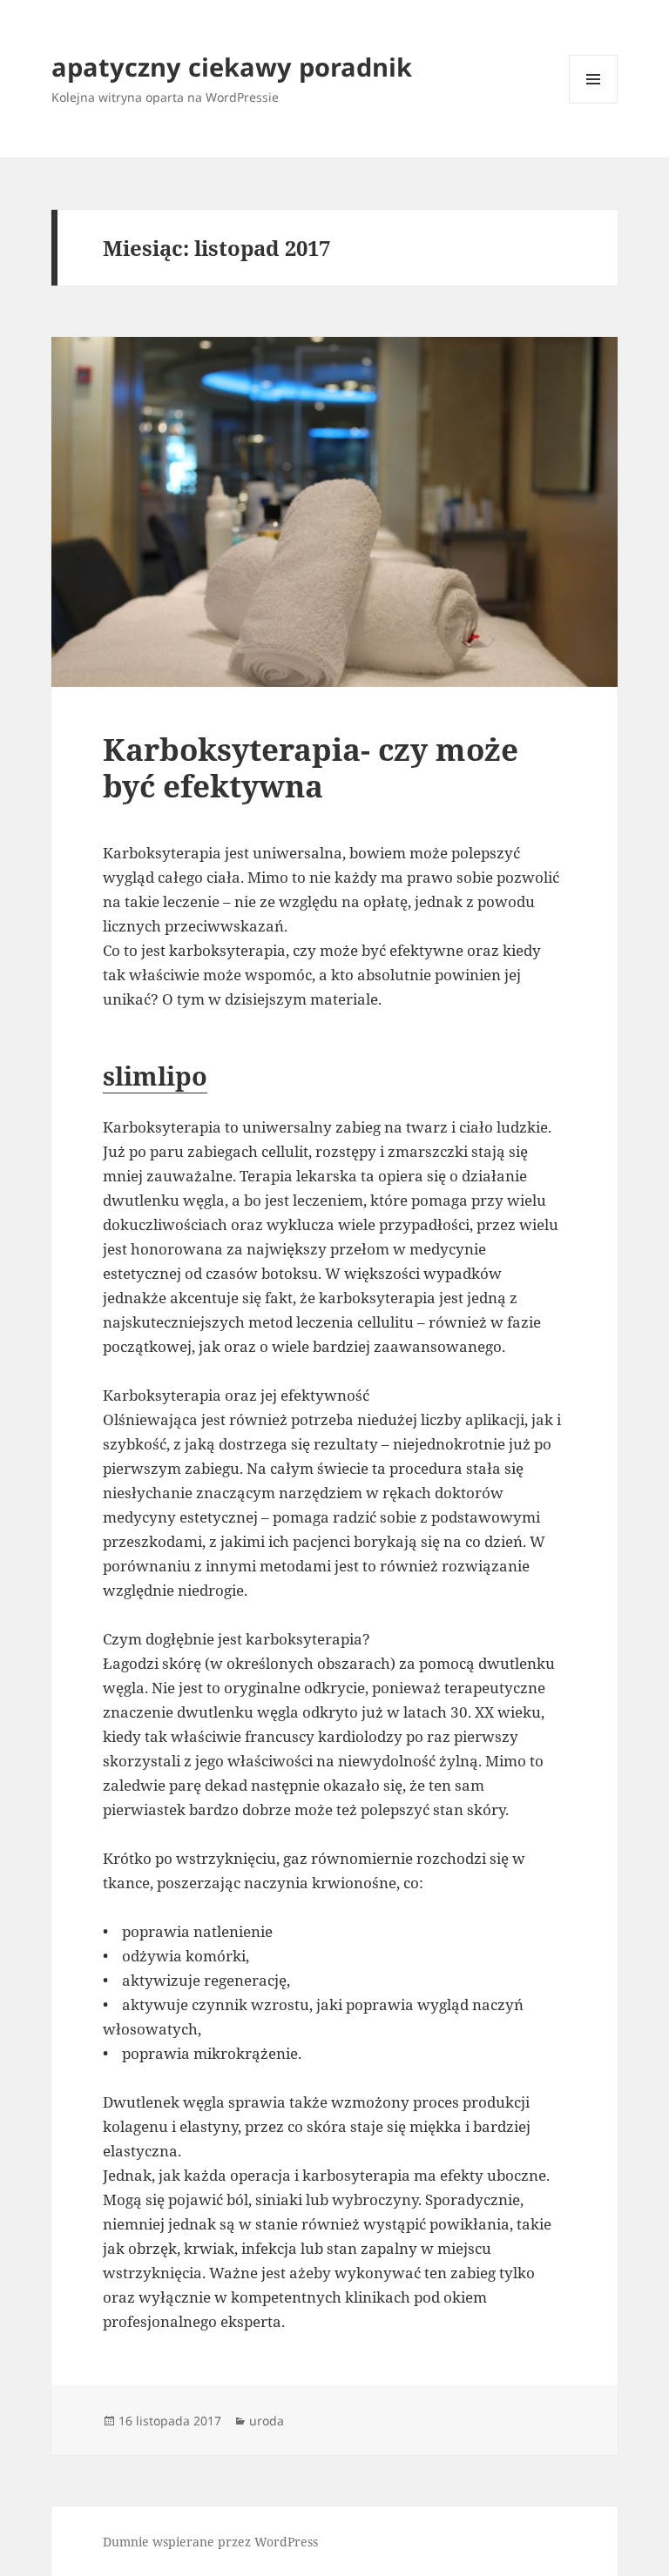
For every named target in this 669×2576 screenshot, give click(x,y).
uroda (267, 2421)
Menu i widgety (594, 103)
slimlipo (155, 1076)
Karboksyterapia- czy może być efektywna (311, 767)
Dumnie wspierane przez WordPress (210, 2542)
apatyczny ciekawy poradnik (232, 67)
